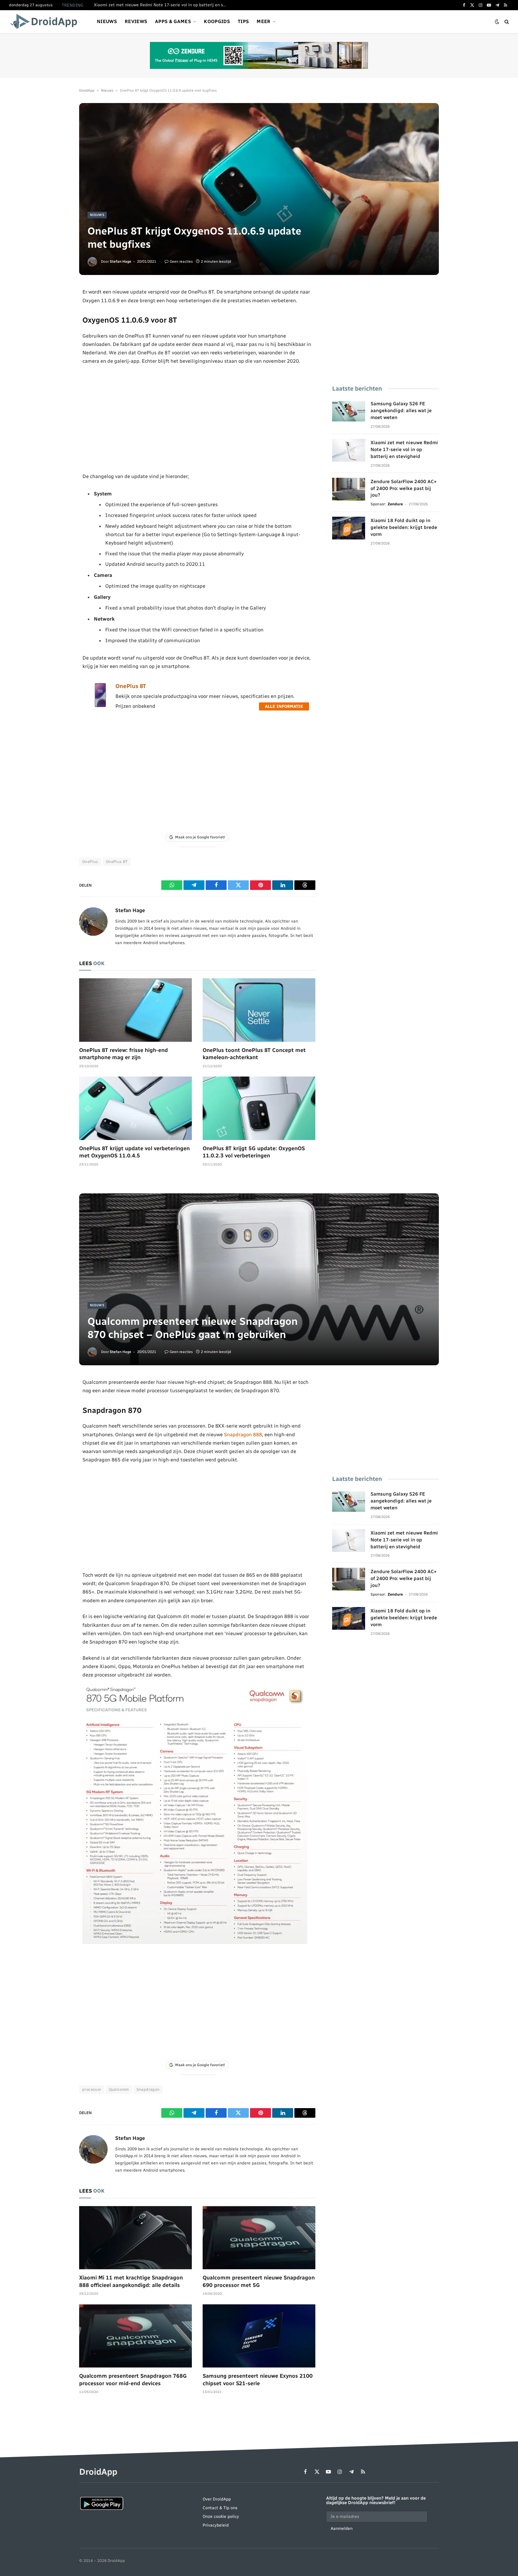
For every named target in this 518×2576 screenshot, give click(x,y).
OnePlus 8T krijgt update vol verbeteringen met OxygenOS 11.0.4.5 (134, 1152)
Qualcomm (119, 2089)
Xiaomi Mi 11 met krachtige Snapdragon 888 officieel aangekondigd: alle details (131, 2281)
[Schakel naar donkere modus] (497, 22)
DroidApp (87, 90)
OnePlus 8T (131, 686)
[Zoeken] (506, 22)
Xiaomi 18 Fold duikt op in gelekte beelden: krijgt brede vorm (404, 527)
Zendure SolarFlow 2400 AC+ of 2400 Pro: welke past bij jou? (404, 488)
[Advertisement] (197, 419)
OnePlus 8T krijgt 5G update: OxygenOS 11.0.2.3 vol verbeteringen (254, 1152)
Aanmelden (342, 2529)
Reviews (136, 21)
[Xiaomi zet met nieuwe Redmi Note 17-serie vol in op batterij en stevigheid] (349, 450)
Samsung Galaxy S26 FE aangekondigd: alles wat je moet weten (401, 411)
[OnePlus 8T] (100, 706)
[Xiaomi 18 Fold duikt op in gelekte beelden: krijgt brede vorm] (349, 528)
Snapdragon (148, 2089)
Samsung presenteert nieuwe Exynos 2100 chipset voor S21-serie (258, 2380)
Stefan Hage (121, 261)
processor (92, 2089)
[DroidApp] (46, 22)
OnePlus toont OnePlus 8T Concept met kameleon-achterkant (254, 1054)
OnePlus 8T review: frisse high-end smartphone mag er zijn (124, 1054)
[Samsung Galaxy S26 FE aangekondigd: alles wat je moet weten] (349, 411)
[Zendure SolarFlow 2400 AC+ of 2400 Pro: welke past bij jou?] (349, 489)
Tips (243, 21)
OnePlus (90, 862)
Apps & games (173, 21)
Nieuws (107, 21)
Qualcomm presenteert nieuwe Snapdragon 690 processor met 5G (259, 2281)
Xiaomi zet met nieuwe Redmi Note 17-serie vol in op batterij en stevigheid (161, 5)
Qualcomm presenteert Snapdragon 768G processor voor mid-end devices (133, 2380)
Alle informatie (284, 706)
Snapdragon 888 (243, 1434)
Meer (263, 21)
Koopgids (217, 21)
